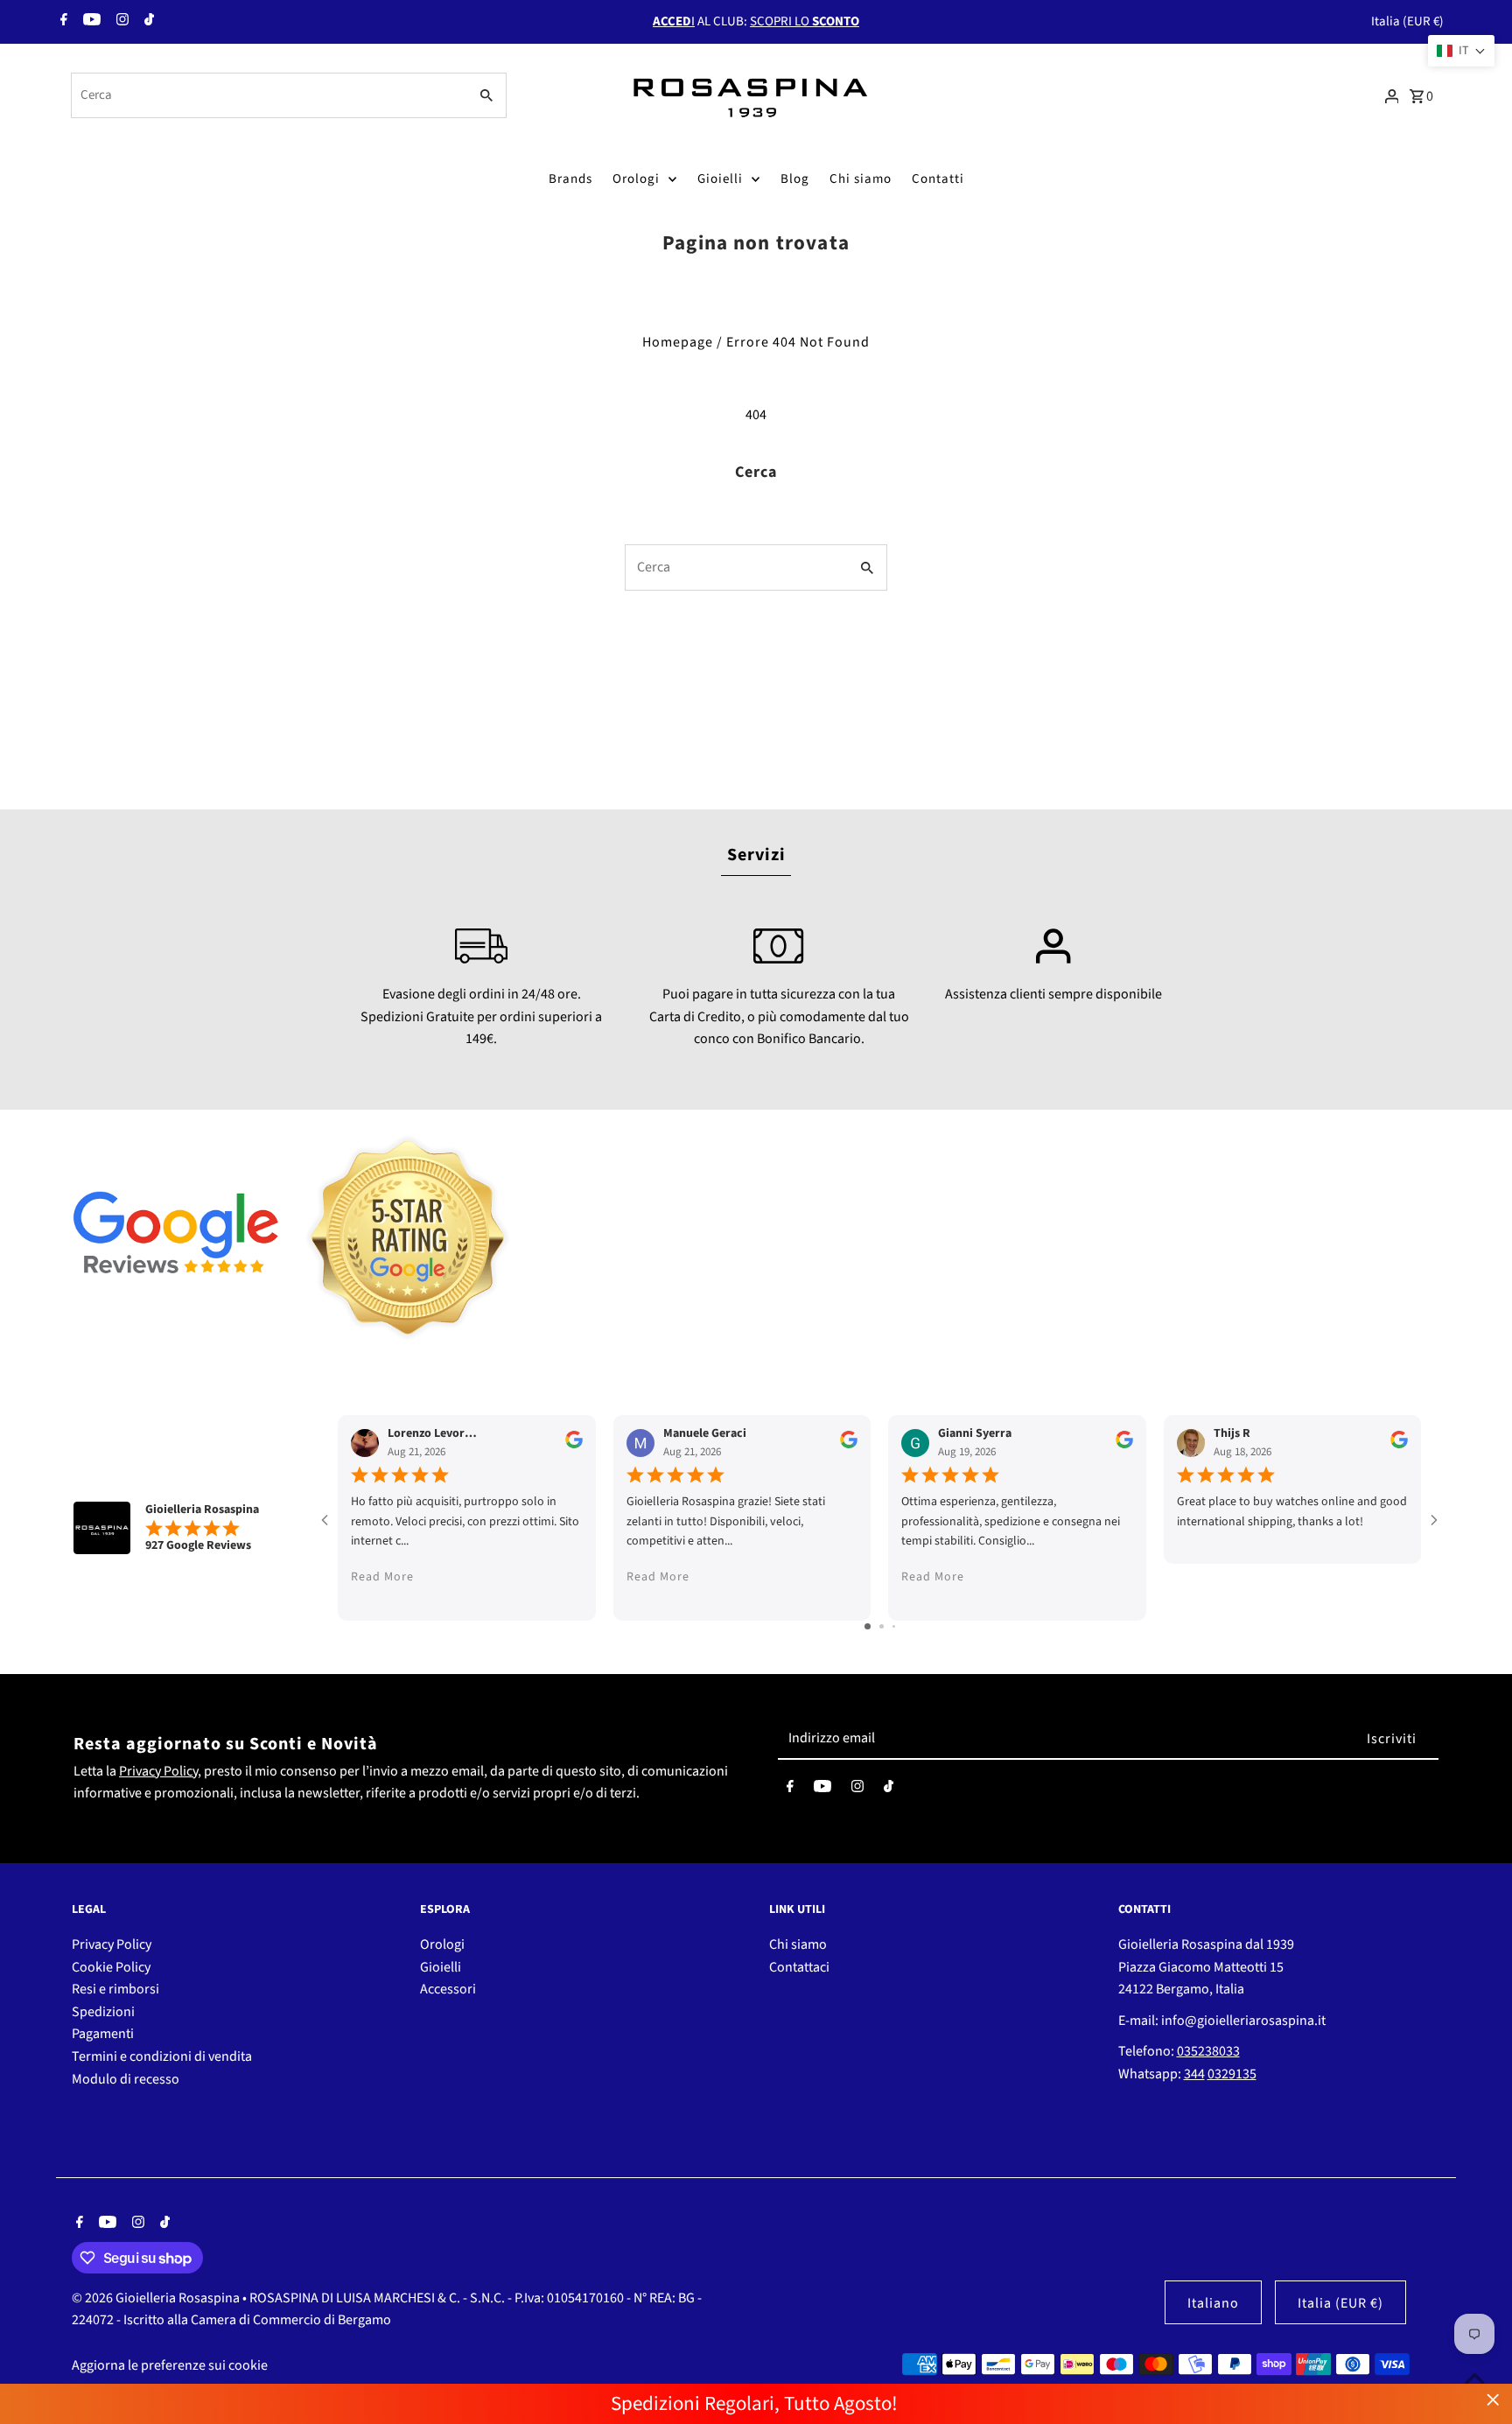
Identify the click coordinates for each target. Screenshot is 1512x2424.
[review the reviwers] (574, 1445)
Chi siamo (861, 179)
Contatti (938, 179)
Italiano (1213, 2303)
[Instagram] (120, 22)
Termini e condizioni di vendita (162, 2056)
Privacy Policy (158, 1771)
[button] (1461, 51)
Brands (570, 179)
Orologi (636, 179)
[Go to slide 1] (868, 1626)
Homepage (678, 342)
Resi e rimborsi (115, 1989)
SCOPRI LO (805, 21)
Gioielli (720, 179)
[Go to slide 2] (882, 1626)
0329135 (1232, 2074)
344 (1194, 2074)
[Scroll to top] (1475, 2378)
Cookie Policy (111, 1967)
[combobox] (268, 95)
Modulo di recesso (126, 2079)
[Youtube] (90, 22)
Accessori (448, 1989)
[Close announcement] (1493, 2400)
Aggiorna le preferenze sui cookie (170, 2365)
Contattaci (799, 1967)
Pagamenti (103, 2034)
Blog (795, 179)
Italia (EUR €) (1407, 21)
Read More (382, 1577)
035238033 (1208, 2051)
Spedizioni (103, 2012)
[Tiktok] (147, 22)
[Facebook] (62, 22)
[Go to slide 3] (894, 1626)
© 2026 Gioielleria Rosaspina (157, 2298)
